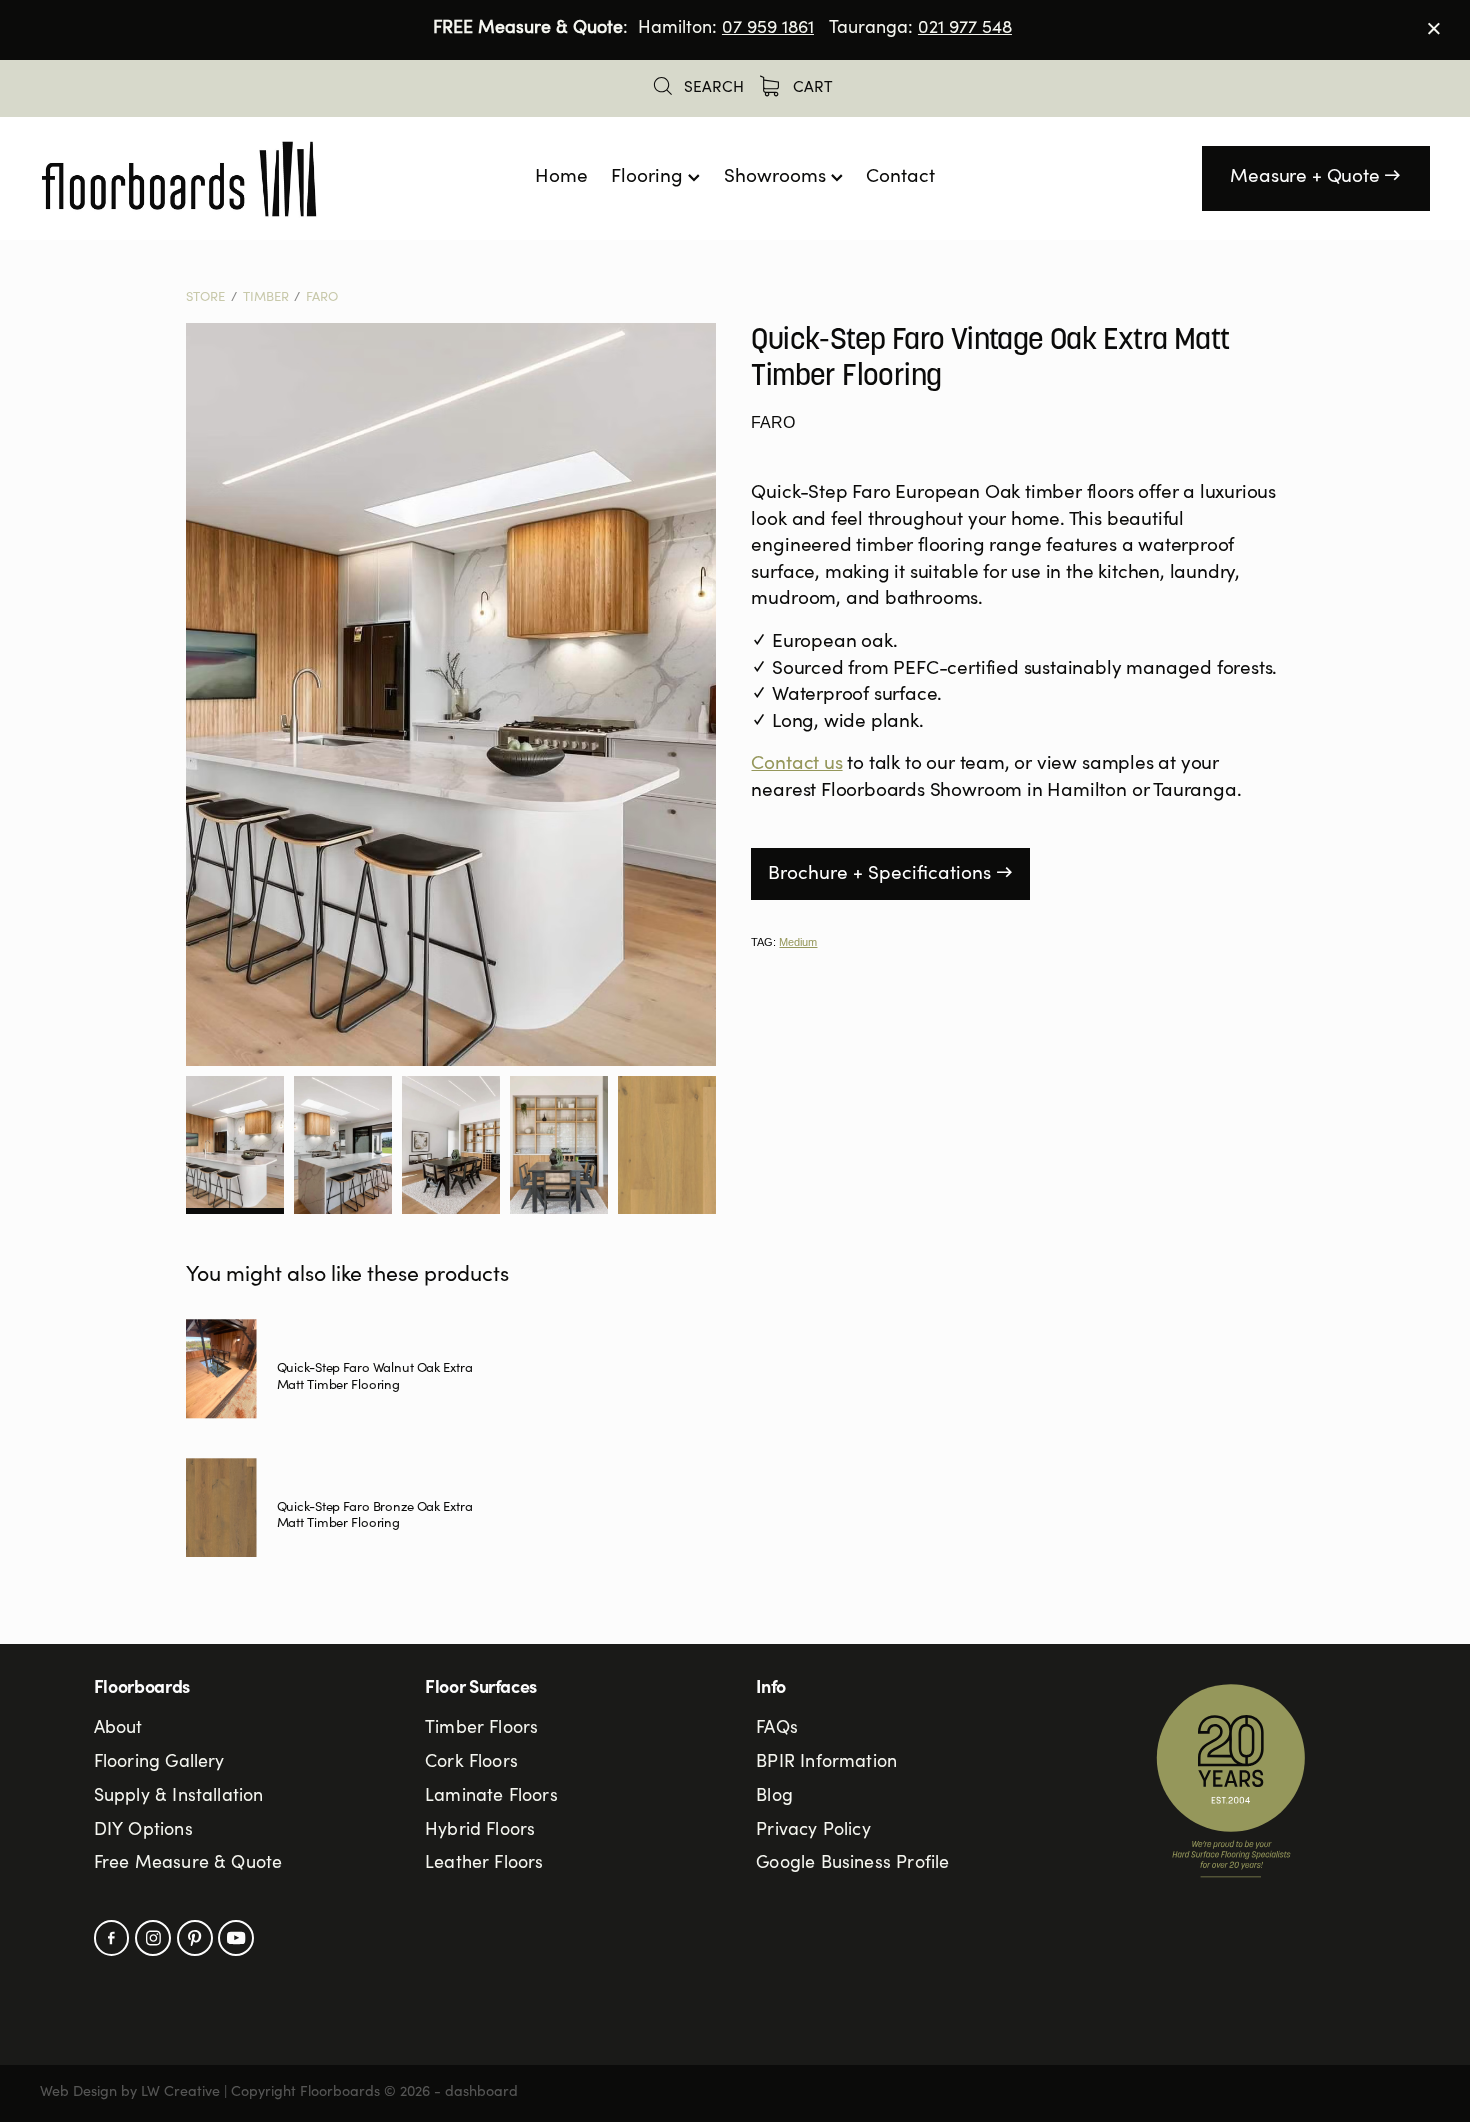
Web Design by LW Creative (130, 2093)
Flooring (649, 177)
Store (205, 298)
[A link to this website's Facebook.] (112, 1938)
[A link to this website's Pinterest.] (195, 1938)
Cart (811, 88)
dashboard (481, 2093)
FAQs (777, 1729)
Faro (322, 298)
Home (561, 177)
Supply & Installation (179, 1797)
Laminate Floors (491, 1797)
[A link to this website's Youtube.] (236, 1938)
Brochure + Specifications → (890, 874)
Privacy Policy (813, 1831)
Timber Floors (481, 1729)
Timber (266, 298)
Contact (900, 177)
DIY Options (143, 1831)
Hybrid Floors (480, 1831)
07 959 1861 (768, 29)
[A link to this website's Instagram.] (153, 1938)
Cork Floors (471, 1763)
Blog (774, 1797)
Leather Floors (484, 1864)
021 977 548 (965, 29)
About (118, 1729)
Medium (798, 942)
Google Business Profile (852, 1864)
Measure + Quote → (1315, 177)
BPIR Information (826, 1763)
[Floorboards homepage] (179, 179)
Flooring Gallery (159, 1763)
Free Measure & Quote (188, 1864)
